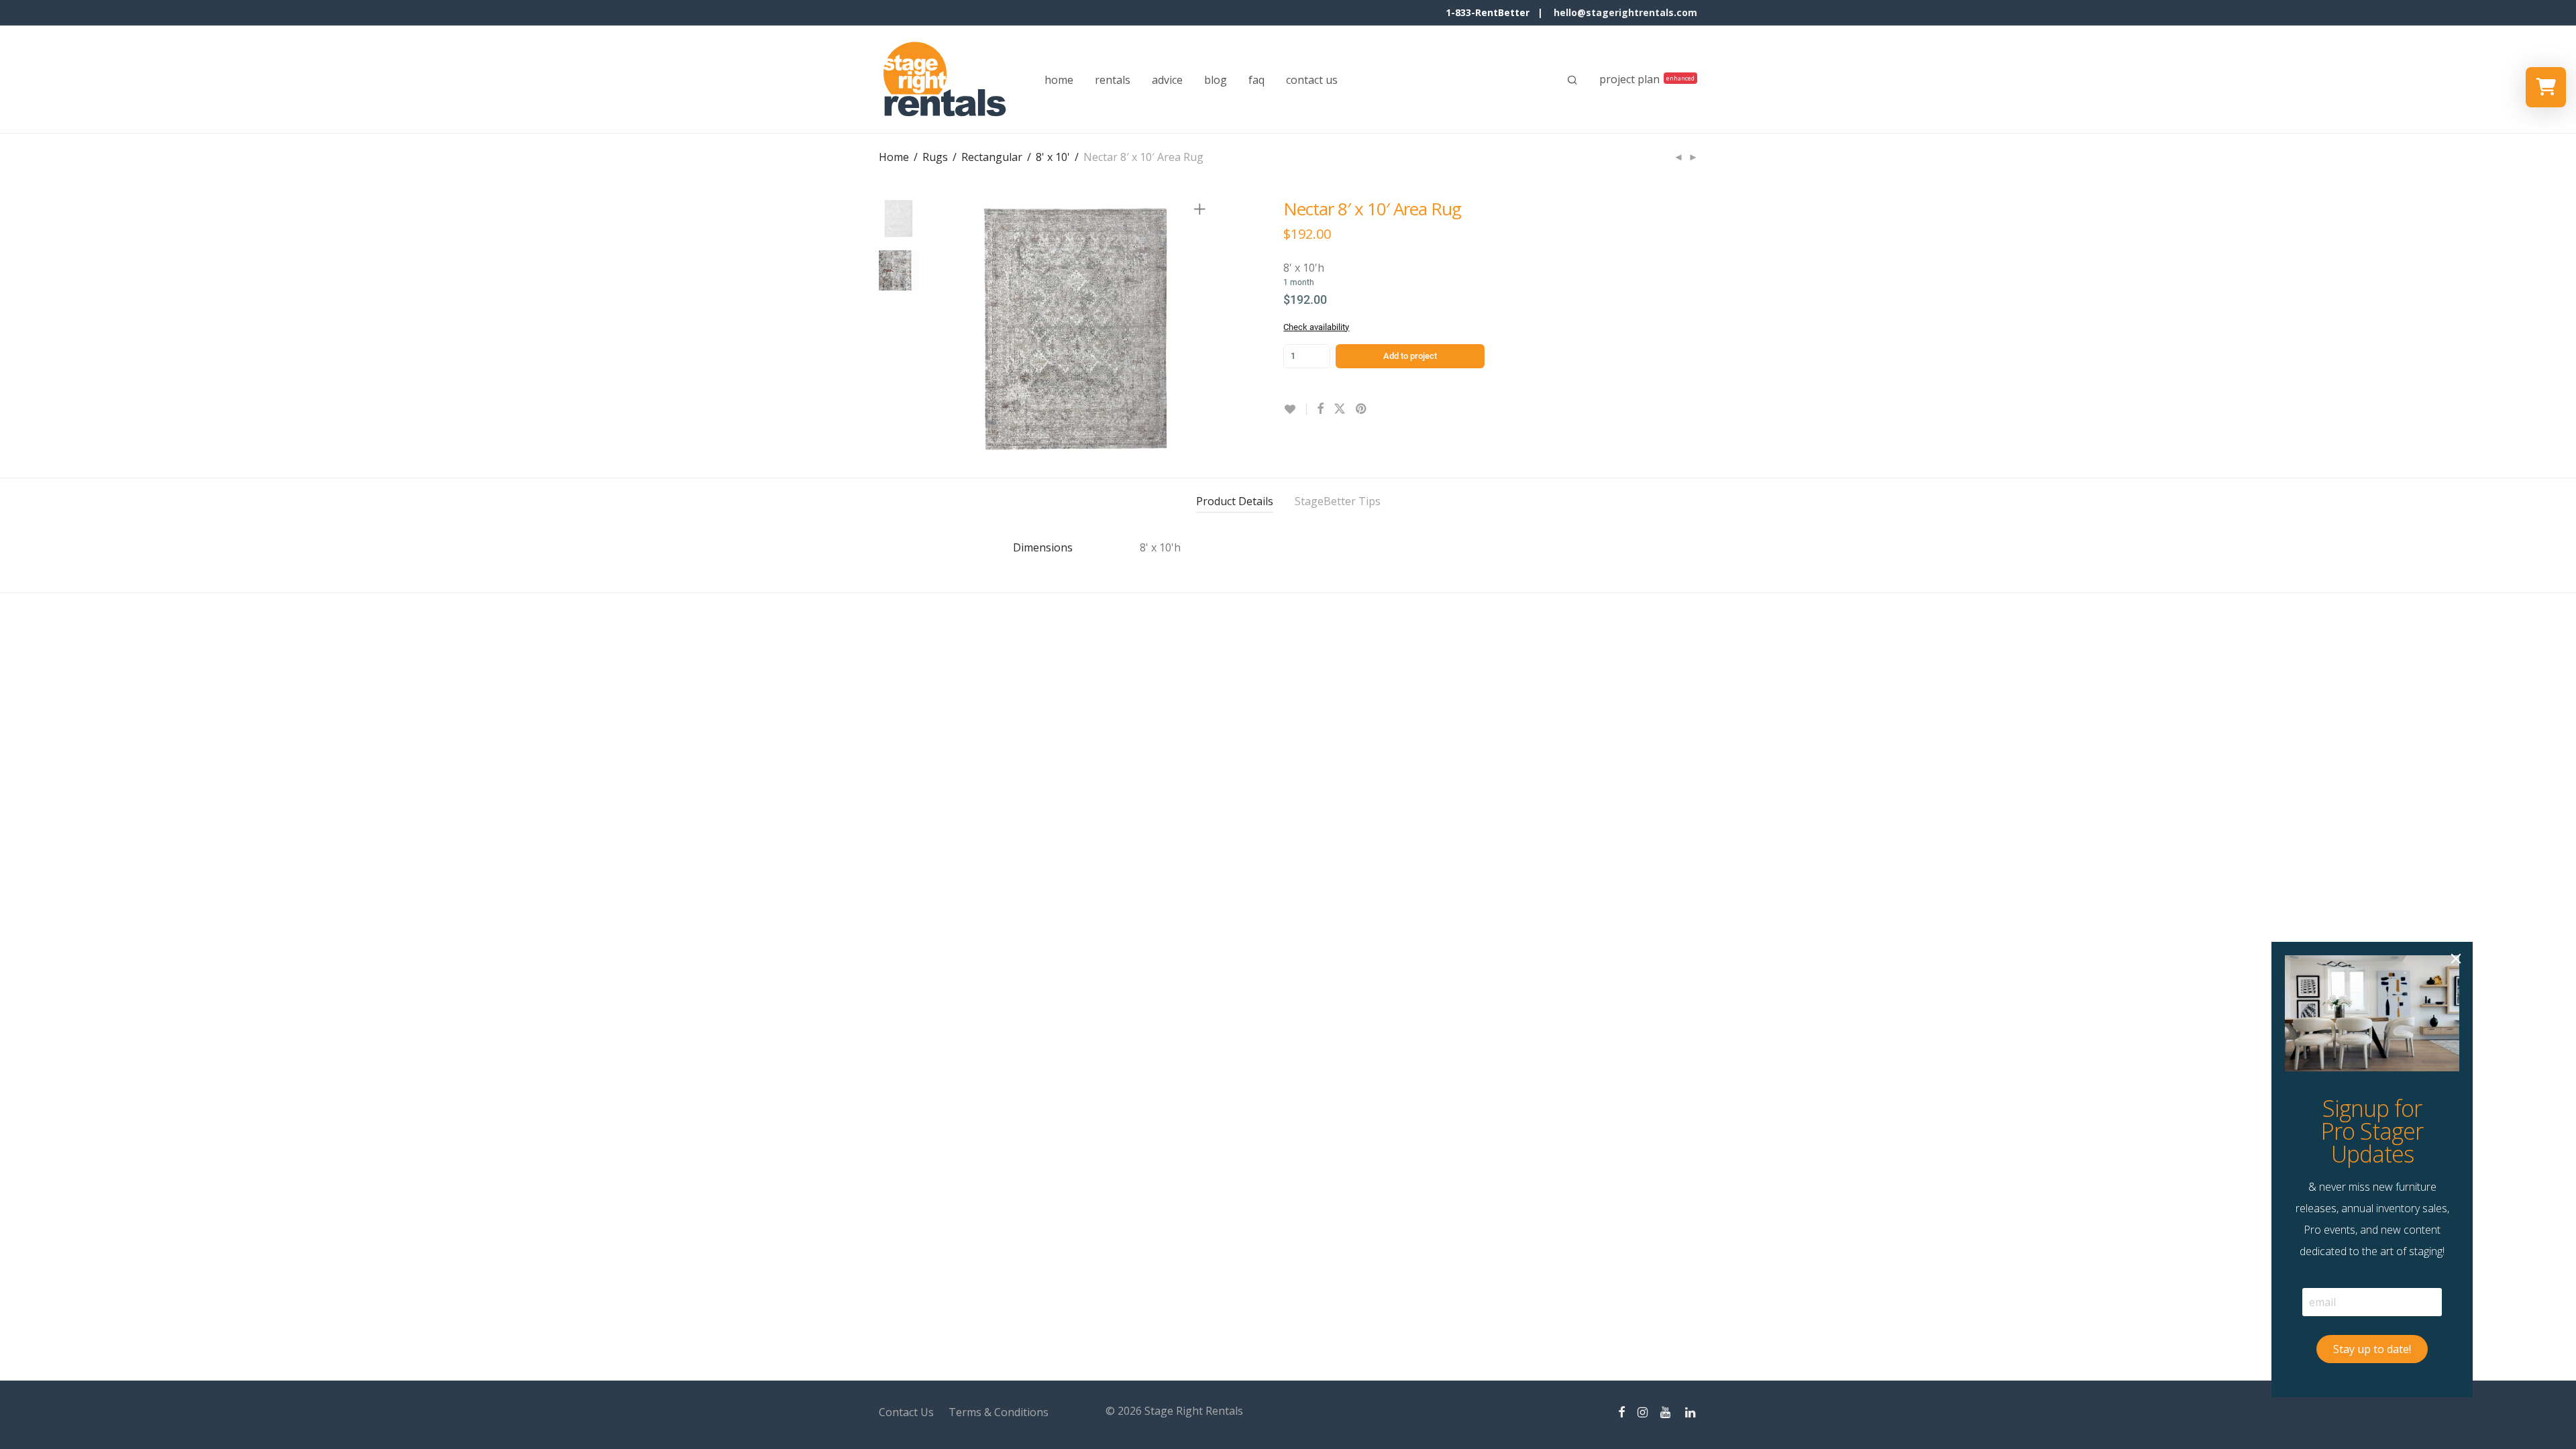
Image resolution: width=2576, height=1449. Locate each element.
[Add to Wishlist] (1295, 410)
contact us (1312, 80)
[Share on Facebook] (1320, 409)
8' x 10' (1053, 157)
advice (1167, 80)
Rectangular (992, 157)
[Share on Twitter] (1340, 409)
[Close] (2456, 959)
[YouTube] (1666, 1411)
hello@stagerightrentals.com (1625, 12)
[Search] (1572, 80)
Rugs (935, 157)
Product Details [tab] (1235, 501)
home (1059, 80)
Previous (955, 330)
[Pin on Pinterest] (1362, 409)
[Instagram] (1643, 1411)
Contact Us (906, 1412)
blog (1216, 80)
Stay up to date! (2372, 1349)
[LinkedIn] (1691, 1411)
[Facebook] (1621, 1411)
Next (1202, 330)
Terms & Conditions (999, 1412)
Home (894, 157)
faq (1256, 80)
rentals (1113, 80)
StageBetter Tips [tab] (1338, 501)
